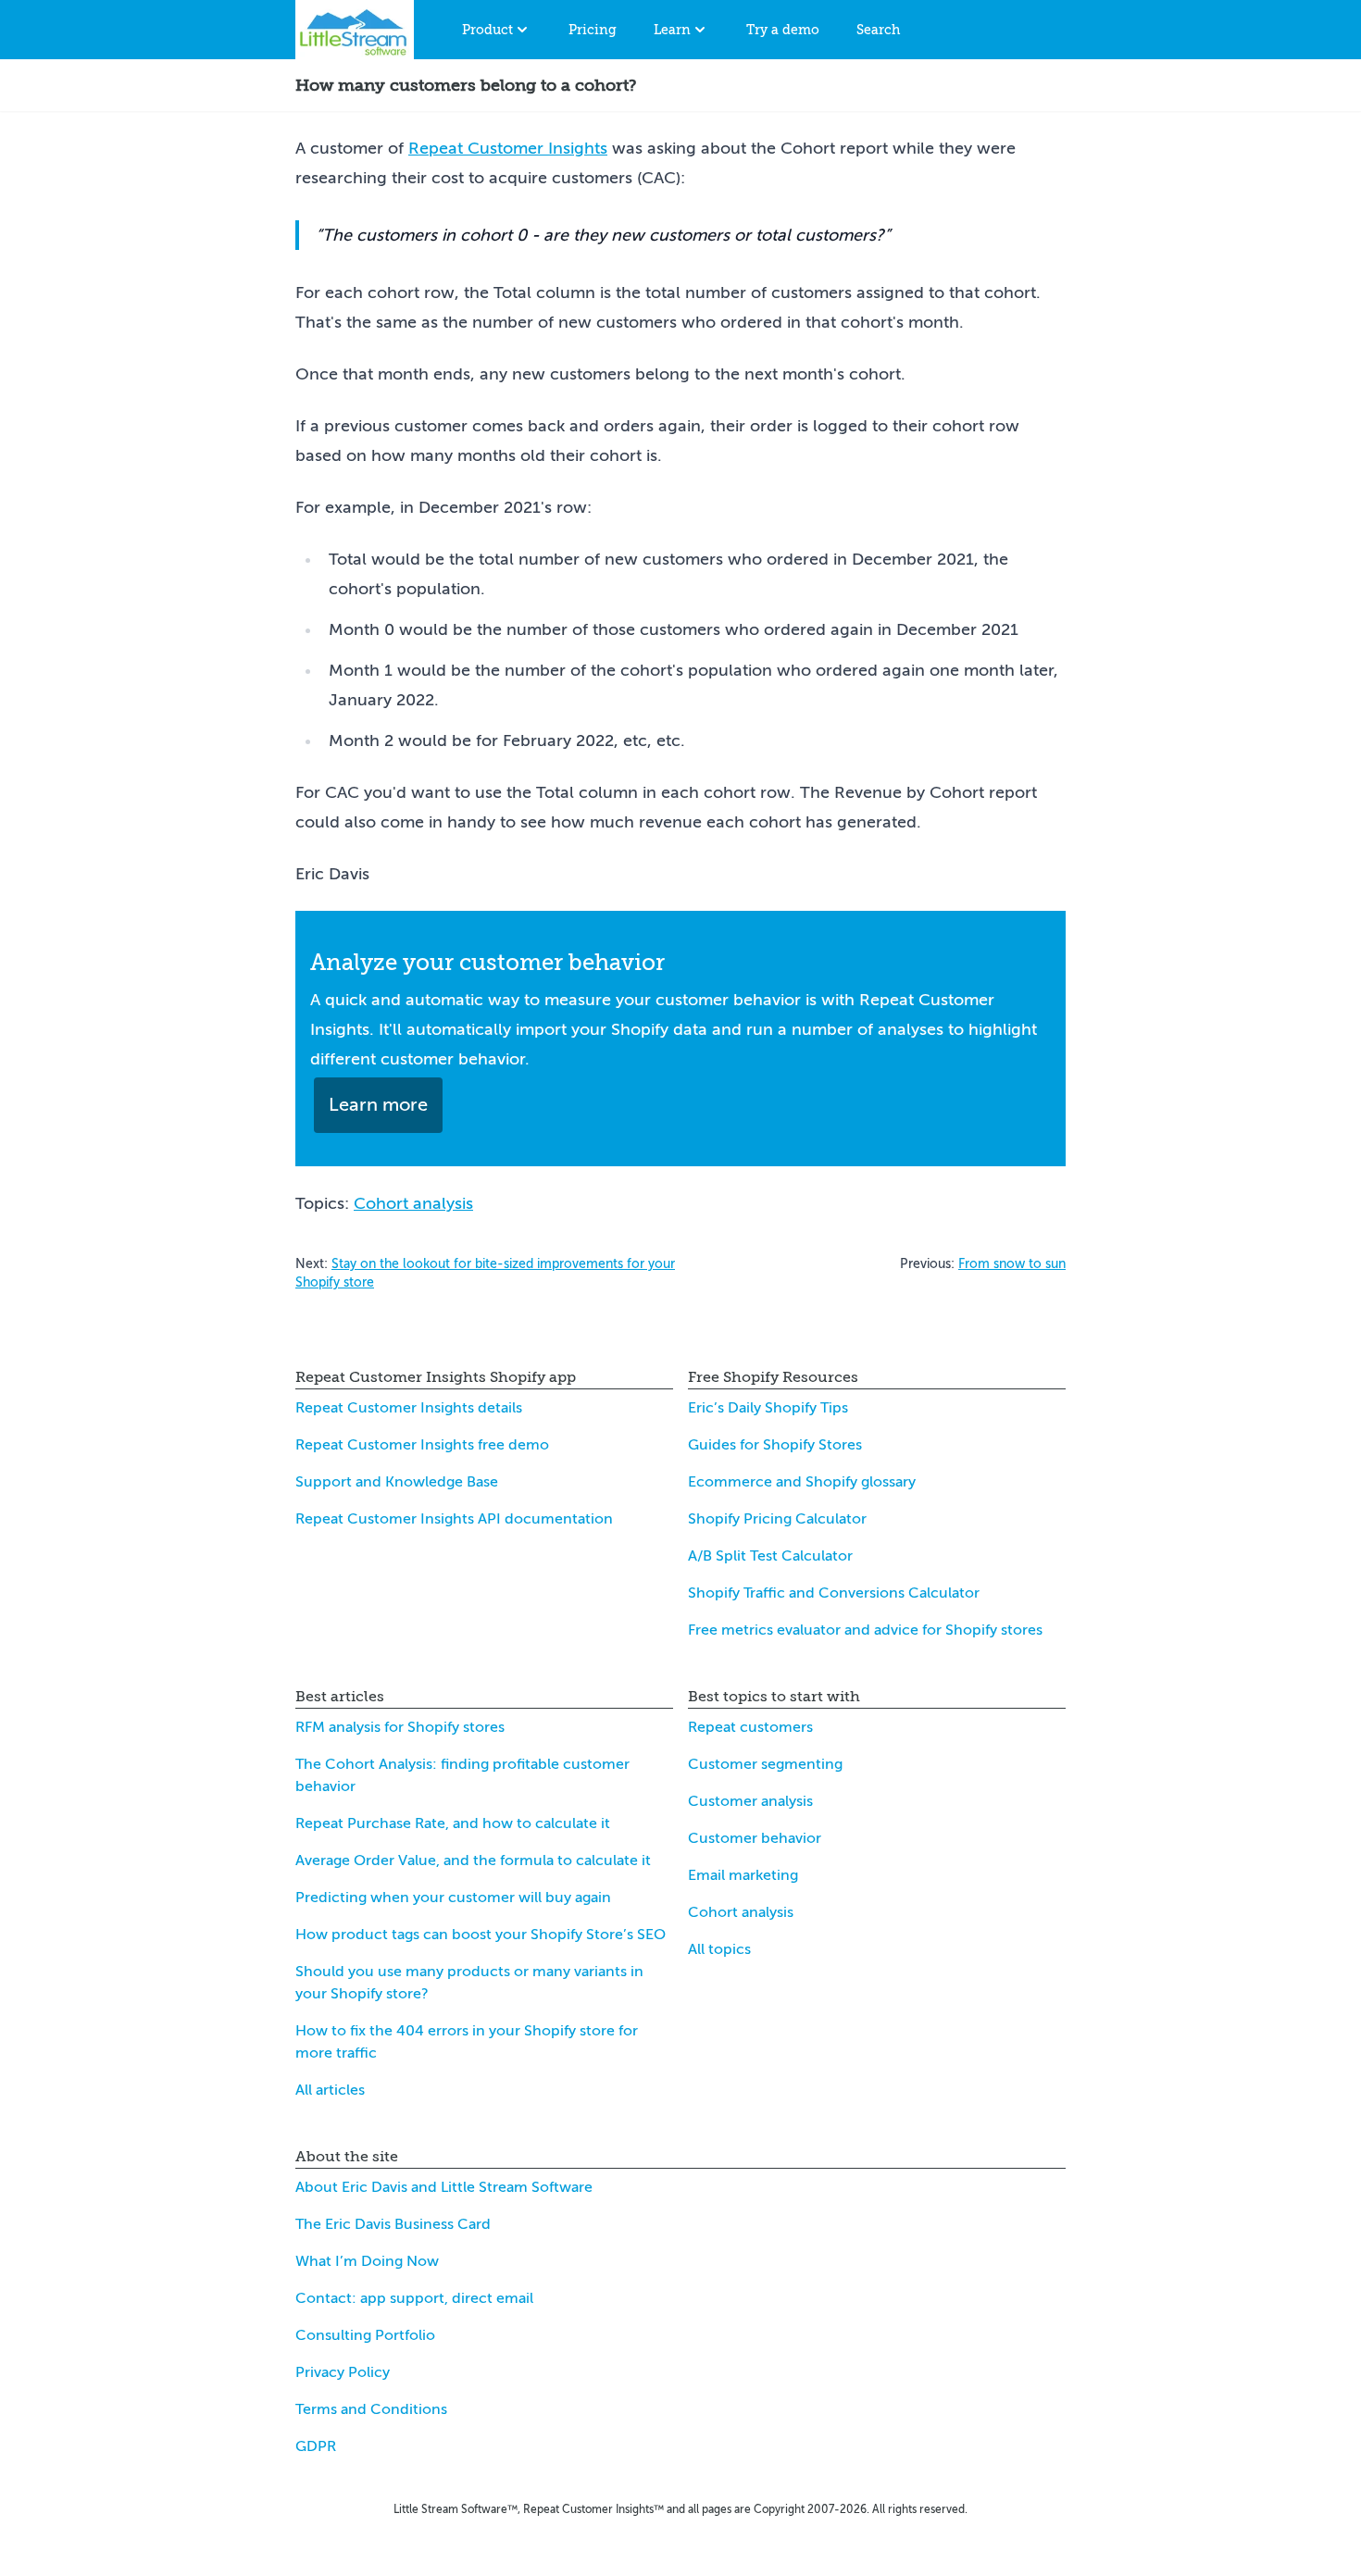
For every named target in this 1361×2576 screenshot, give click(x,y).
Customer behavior (755, 1838)
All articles (330, 2090)
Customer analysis (750, 1801)
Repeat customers (750, 1727)
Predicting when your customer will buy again (453, 1898)
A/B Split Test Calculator (770, 1556)
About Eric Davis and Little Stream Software (444, 2187)
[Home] (355, 30)
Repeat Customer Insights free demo (422, 1445)
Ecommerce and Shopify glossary (802, 1482)
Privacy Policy (343, 2372)
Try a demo (783, 30)
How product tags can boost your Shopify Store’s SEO (481, 1935)
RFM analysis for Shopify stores (400, 1727)
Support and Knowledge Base (397, 1482)
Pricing (593, 30)
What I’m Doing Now (367, 2261)
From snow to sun (1012, 1264)
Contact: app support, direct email (414, 2298)
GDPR (316, 2446)
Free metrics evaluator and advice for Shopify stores (865, 1630)
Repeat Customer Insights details (409, 1408)
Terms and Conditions (371, 2409)
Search (878, 30)
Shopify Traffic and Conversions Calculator (834, 1593)
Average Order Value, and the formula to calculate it (473, 1860)
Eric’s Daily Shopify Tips (768, 1408)
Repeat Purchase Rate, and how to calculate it (453, 1823)
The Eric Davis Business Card (393, 2224)
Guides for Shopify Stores (775, 1445)
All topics (719, 1949)
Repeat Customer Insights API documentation (454, 1519)
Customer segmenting (765, 1764)
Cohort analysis (413, 1203)
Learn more (378, 1105)
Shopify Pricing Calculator (777, 1519)
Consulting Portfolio (365, 2335)
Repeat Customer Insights (508, 148)
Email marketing (743, 1875)
